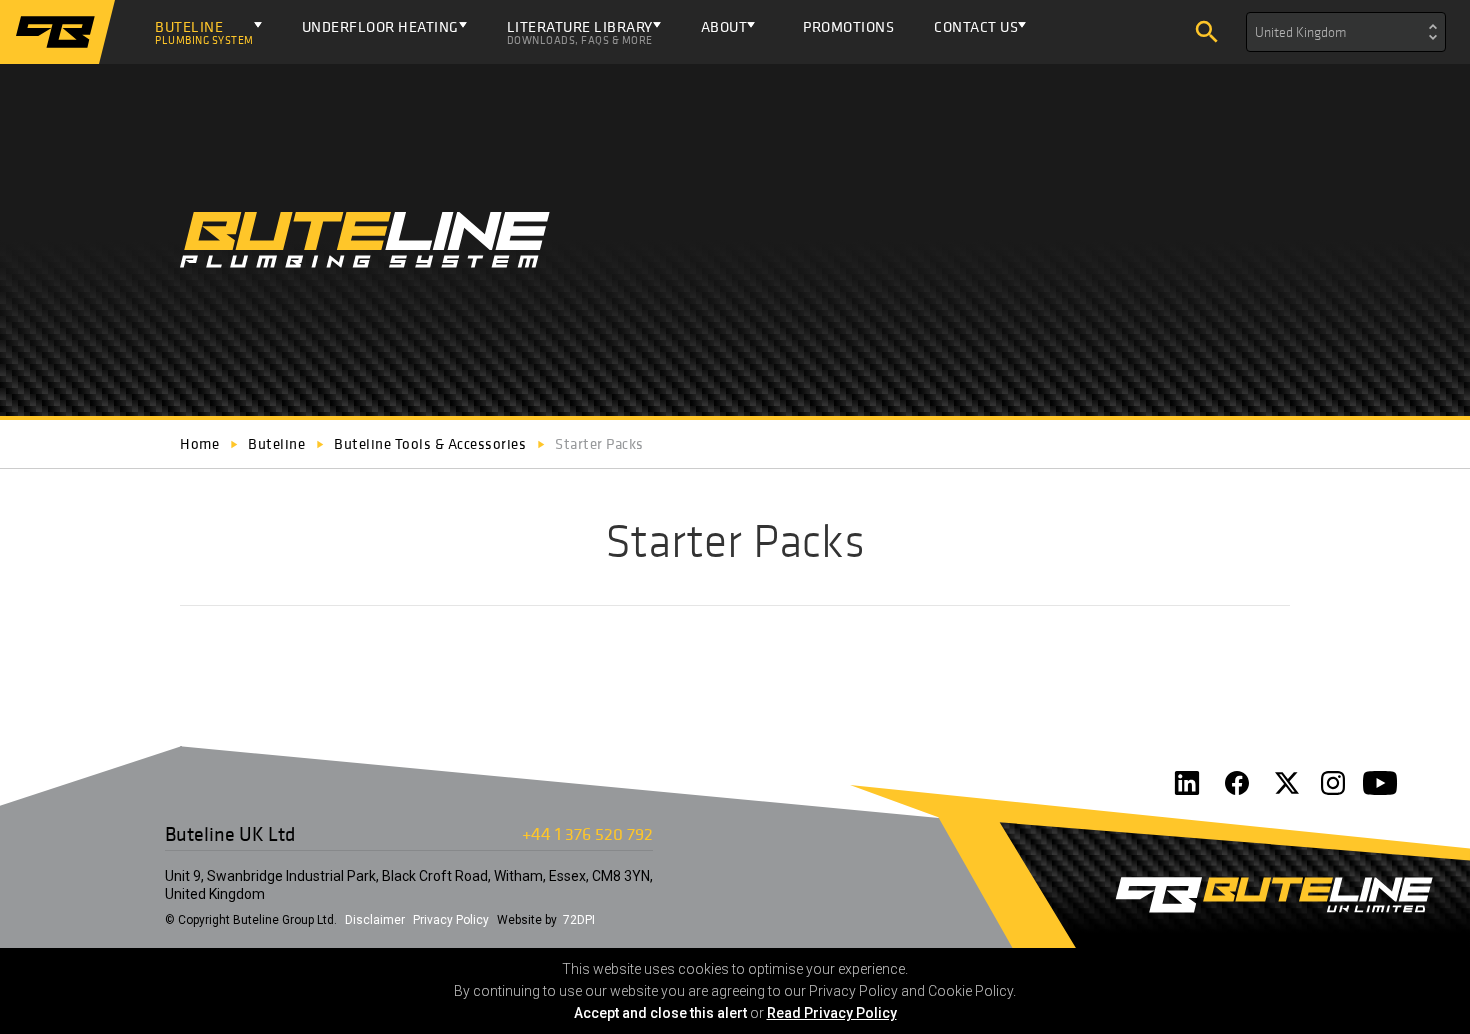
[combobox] (1346, 32)
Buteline (204, 32)
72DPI (579, 920)
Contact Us (976, 26)
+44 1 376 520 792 (587, 833)
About (724, 26)
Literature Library (580, 32)
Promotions (848, 26)
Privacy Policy (451, 920)
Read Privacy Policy (832, 1013)
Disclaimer (375, 920)
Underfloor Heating (380, 26)
